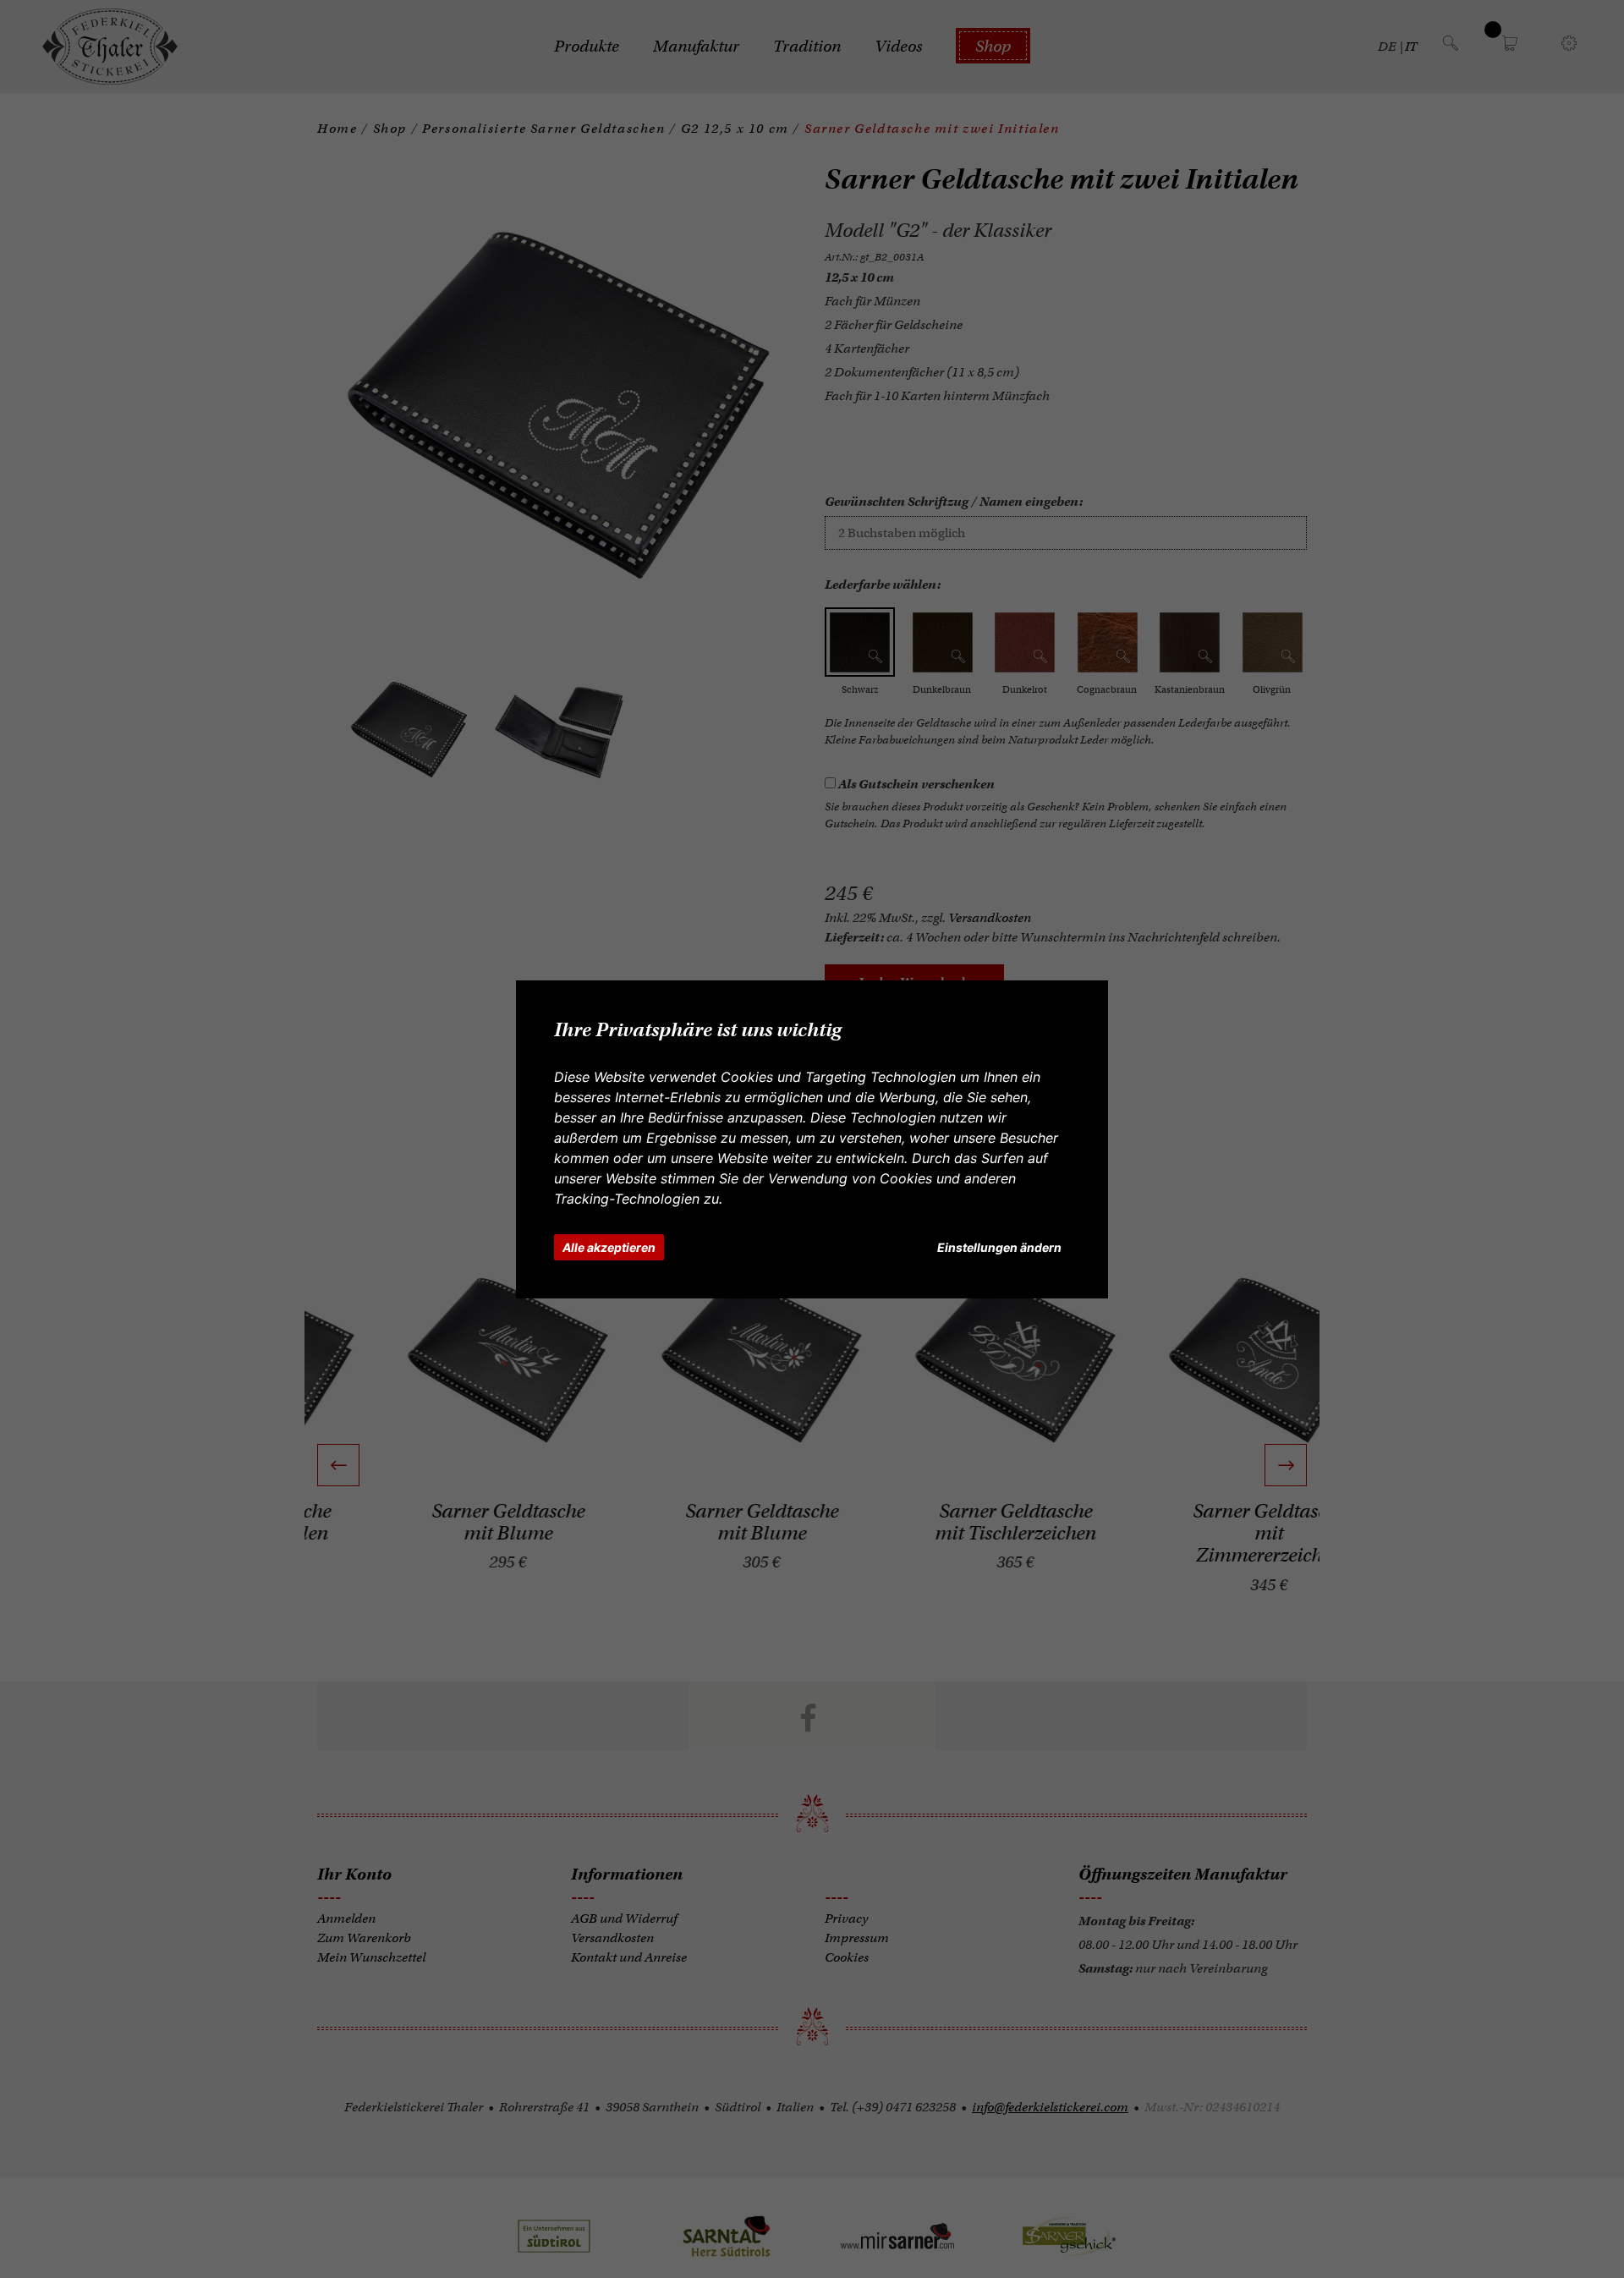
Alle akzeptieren (609, 1247)
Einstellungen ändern (999, 1247)
